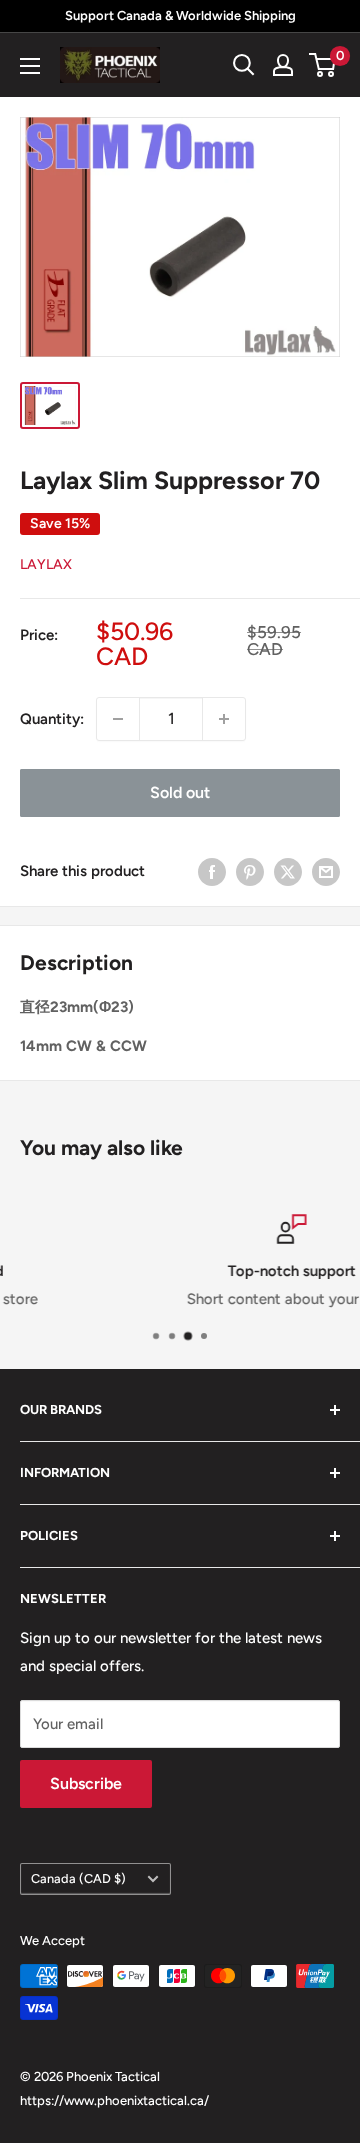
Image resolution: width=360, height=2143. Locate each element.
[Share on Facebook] (212, 871)
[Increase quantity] (224, 719)
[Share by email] (326, 871)
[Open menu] (30, 66)
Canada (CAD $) (78, 1878)
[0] (323, 65)
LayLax (46, 564)
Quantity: (52, 719)
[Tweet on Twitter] (288, 871)
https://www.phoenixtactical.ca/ (114, 2100)
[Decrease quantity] (118, 719)
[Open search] (244, 65)
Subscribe (86, 1783)
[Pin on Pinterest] (250, 871)
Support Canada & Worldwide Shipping (180, 15)
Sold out (180, 792)
